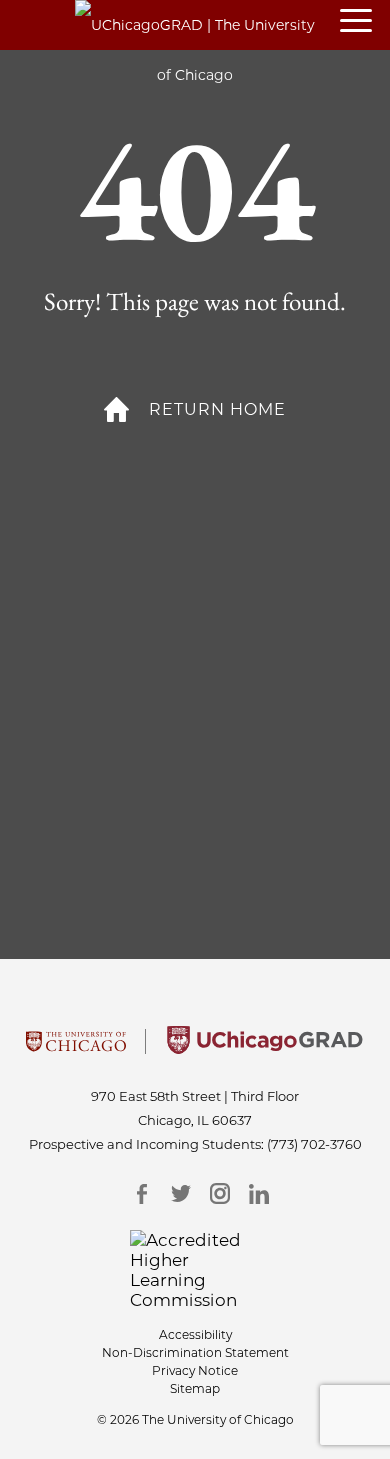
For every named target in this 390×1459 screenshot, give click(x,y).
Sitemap (195, 1388)
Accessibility (195, 1334)
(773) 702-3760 (314, 1144)
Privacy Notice (195, 1370)
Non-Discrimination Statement (195, 1352)
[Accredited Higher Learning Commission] (195, 1270)
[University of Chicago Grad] (265, 1048)
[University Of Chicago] (76, 1048)
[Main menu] (365, 22)
